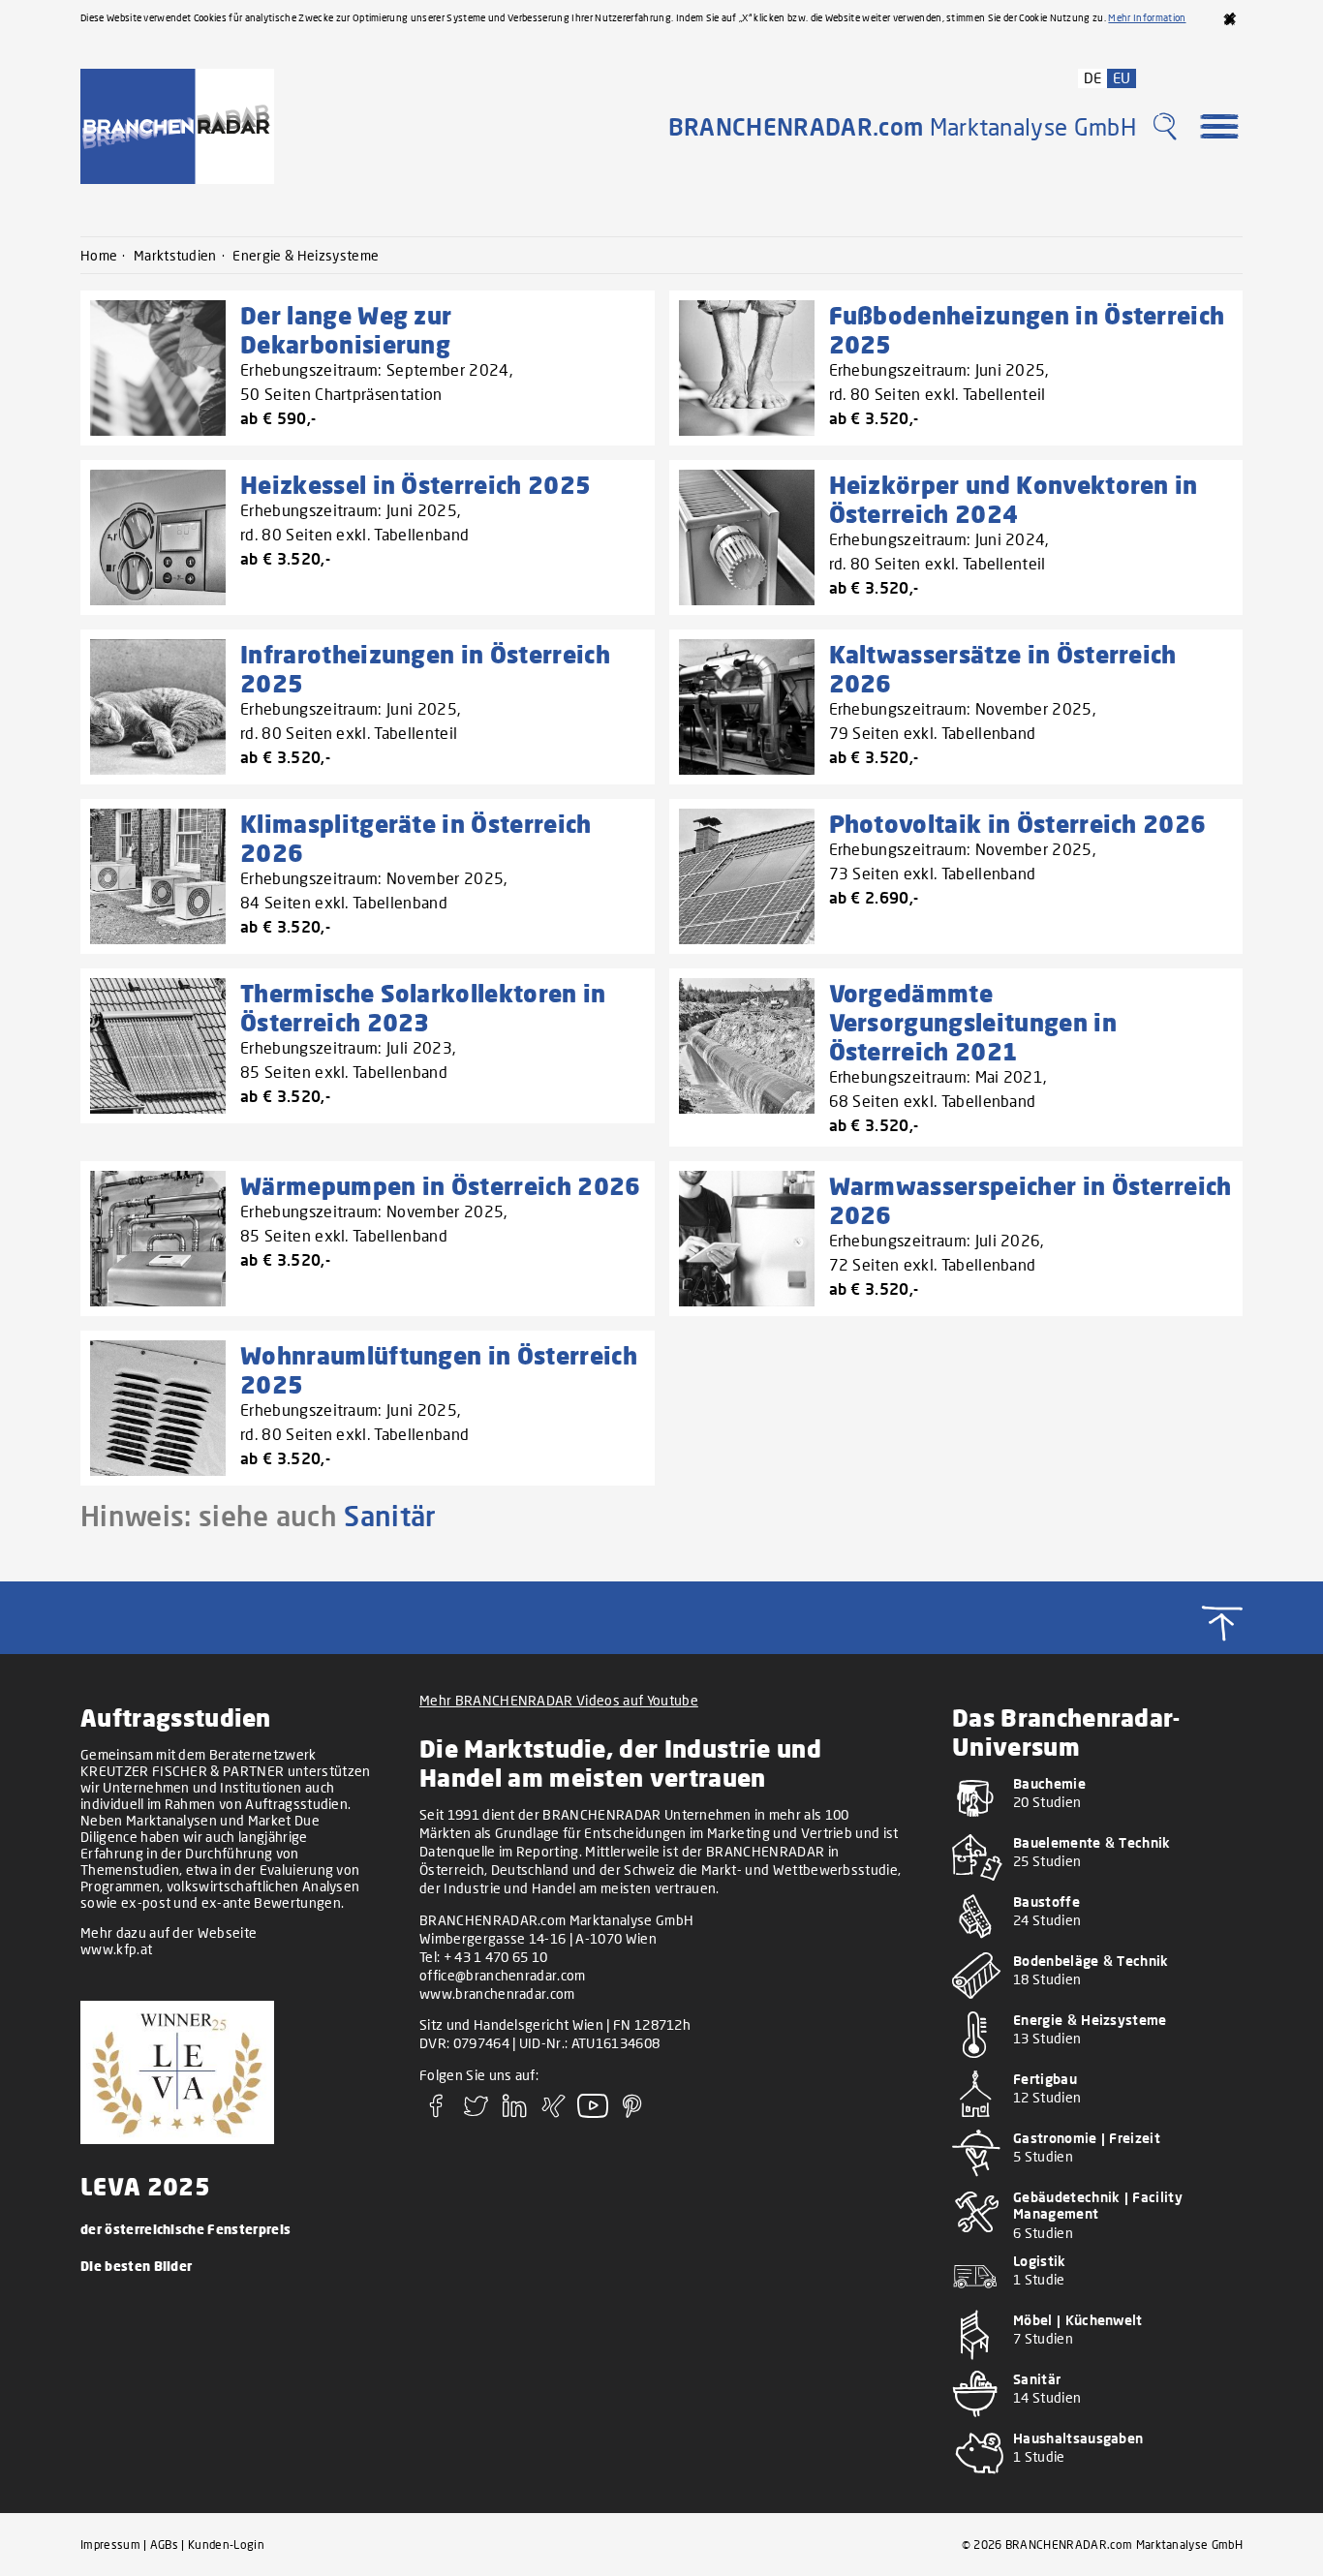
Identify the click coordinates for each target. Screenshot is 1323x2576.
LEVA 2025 (145, 2186)
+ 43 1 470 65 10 (496, 1957)
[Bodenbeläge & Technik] (1097, 2002)
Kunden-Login (226, 2545)
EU (1122, 77)
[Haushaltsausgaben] (1097, 2480)
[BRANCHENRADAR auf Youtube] (593, 2112)
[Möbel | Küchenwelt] (1097, 2361)
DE (1093, 77)
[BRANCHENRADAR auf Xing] (554, 2112)
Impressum (110, 2545)
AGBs (164, 2545)
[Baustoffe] (1097, 1943)
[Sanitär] (1097, 2421)
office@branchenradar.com (503, 1975)
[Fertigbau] (1097, 2120)
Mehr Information (1147, 17)
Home (99, 255)
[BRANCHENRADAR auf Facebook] (437, 2112)
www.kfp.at (116, 1949)
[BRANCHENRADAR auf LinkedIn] (515, 2112)
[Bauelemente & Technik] (1097, 1884)
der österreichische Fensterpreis (185, 2229)
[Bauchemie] (1097, 1825)
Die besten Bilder (136, 2266)
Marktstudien (175, 255)
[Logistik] (1097, 2302)
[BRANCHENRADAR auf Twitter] (476, 2112)
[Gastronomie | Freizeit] (1097, 2179)
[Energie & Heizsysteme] (1097, 2061)
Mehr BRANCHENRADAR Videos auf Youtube (559, 1700)
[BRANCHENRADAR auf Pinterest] (632, 2112)
